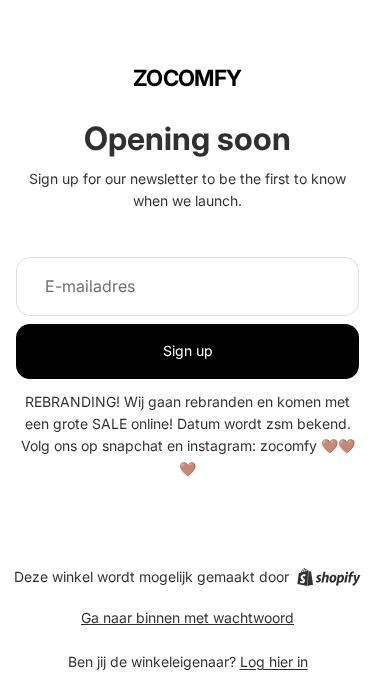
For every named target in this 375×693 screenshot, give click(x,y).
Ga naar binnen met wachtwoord (187, 617)
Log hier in (274, 661)
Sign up (188, 350)
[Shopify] (328, 577)
